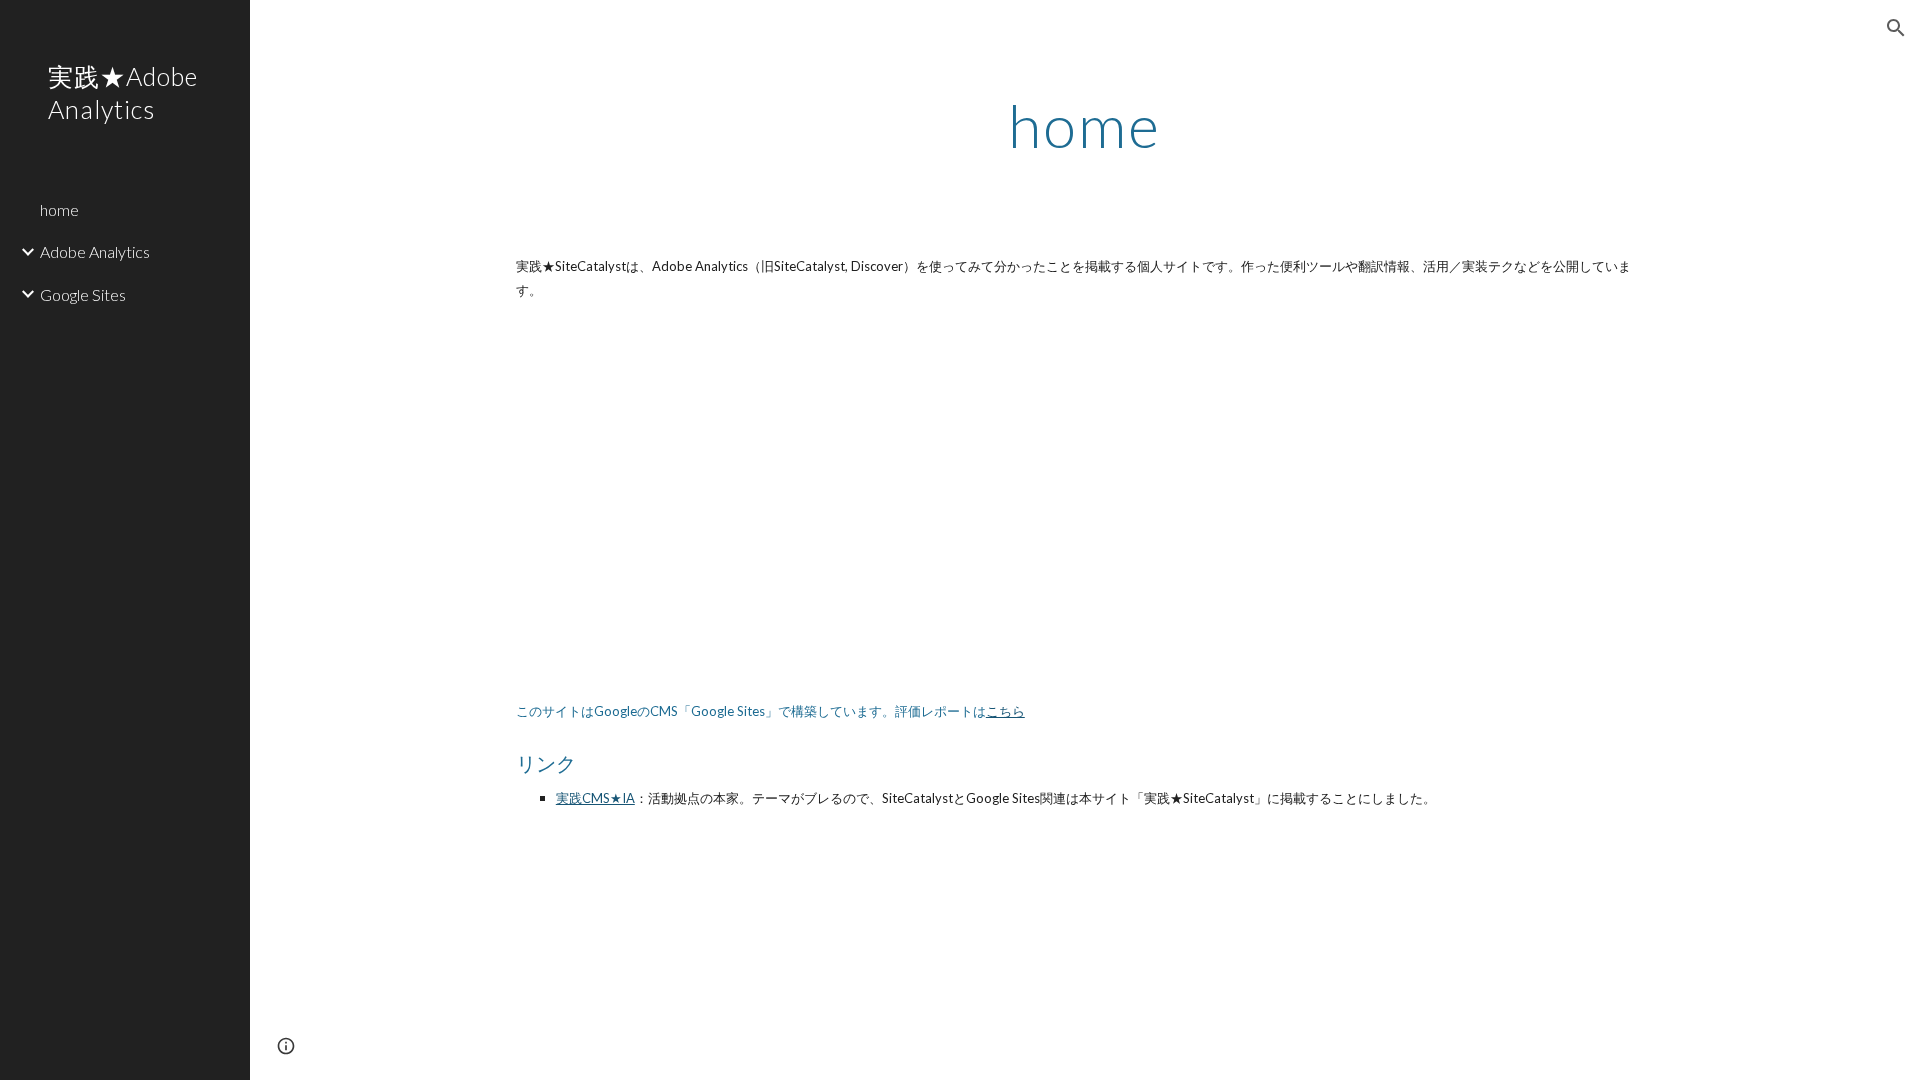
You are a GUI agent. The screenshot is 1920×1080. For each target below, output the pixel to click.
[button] (1896, 28)
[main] (1085, 125)
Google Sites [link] (83, 294)
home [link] (59, 209)
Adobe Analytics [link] (95, 251)
